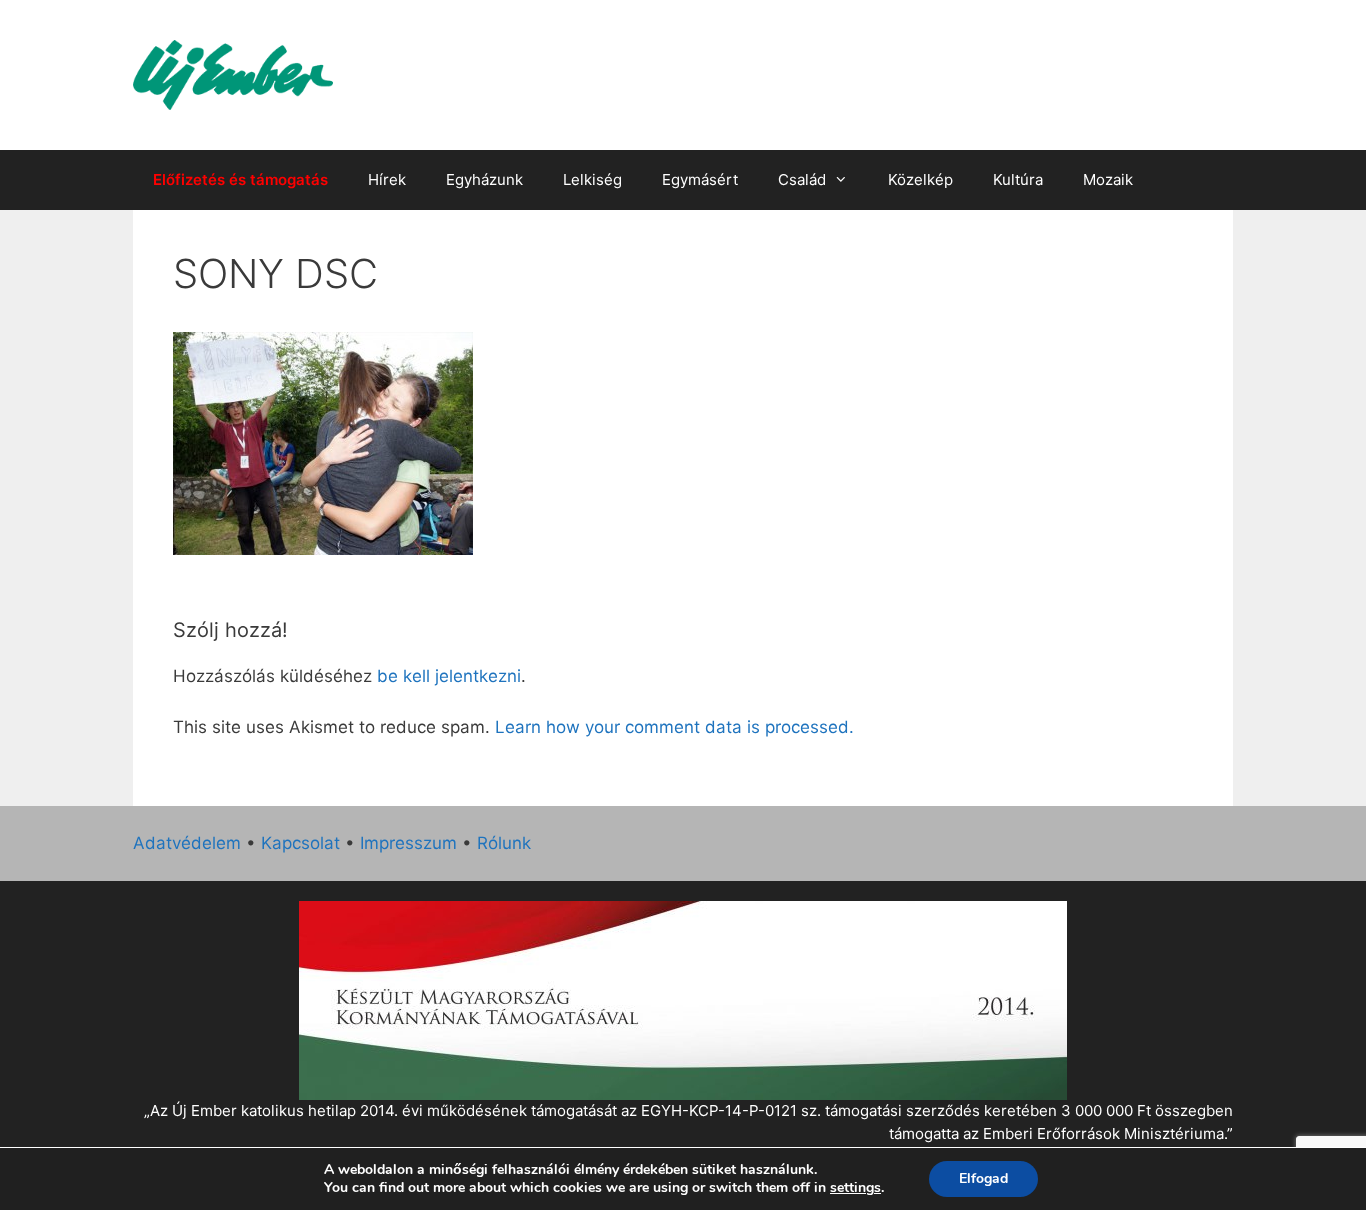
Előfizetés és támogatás (240, 179)
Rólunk (504, 843)
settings (855, 1188)
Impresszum (408, 843)
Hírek (387, 179)
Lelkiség (592, 179)
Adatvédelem (187, 843)
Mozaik (1108, 179)
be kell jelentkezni (449, 676)
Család (802, 179)
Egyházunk (484, 179)
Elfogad (983, 1178)
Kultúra (1018, 179)
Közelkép (920, 179)
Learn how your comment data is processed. (674, 727)
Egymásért (700, 179)
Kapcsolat (300, 843)
